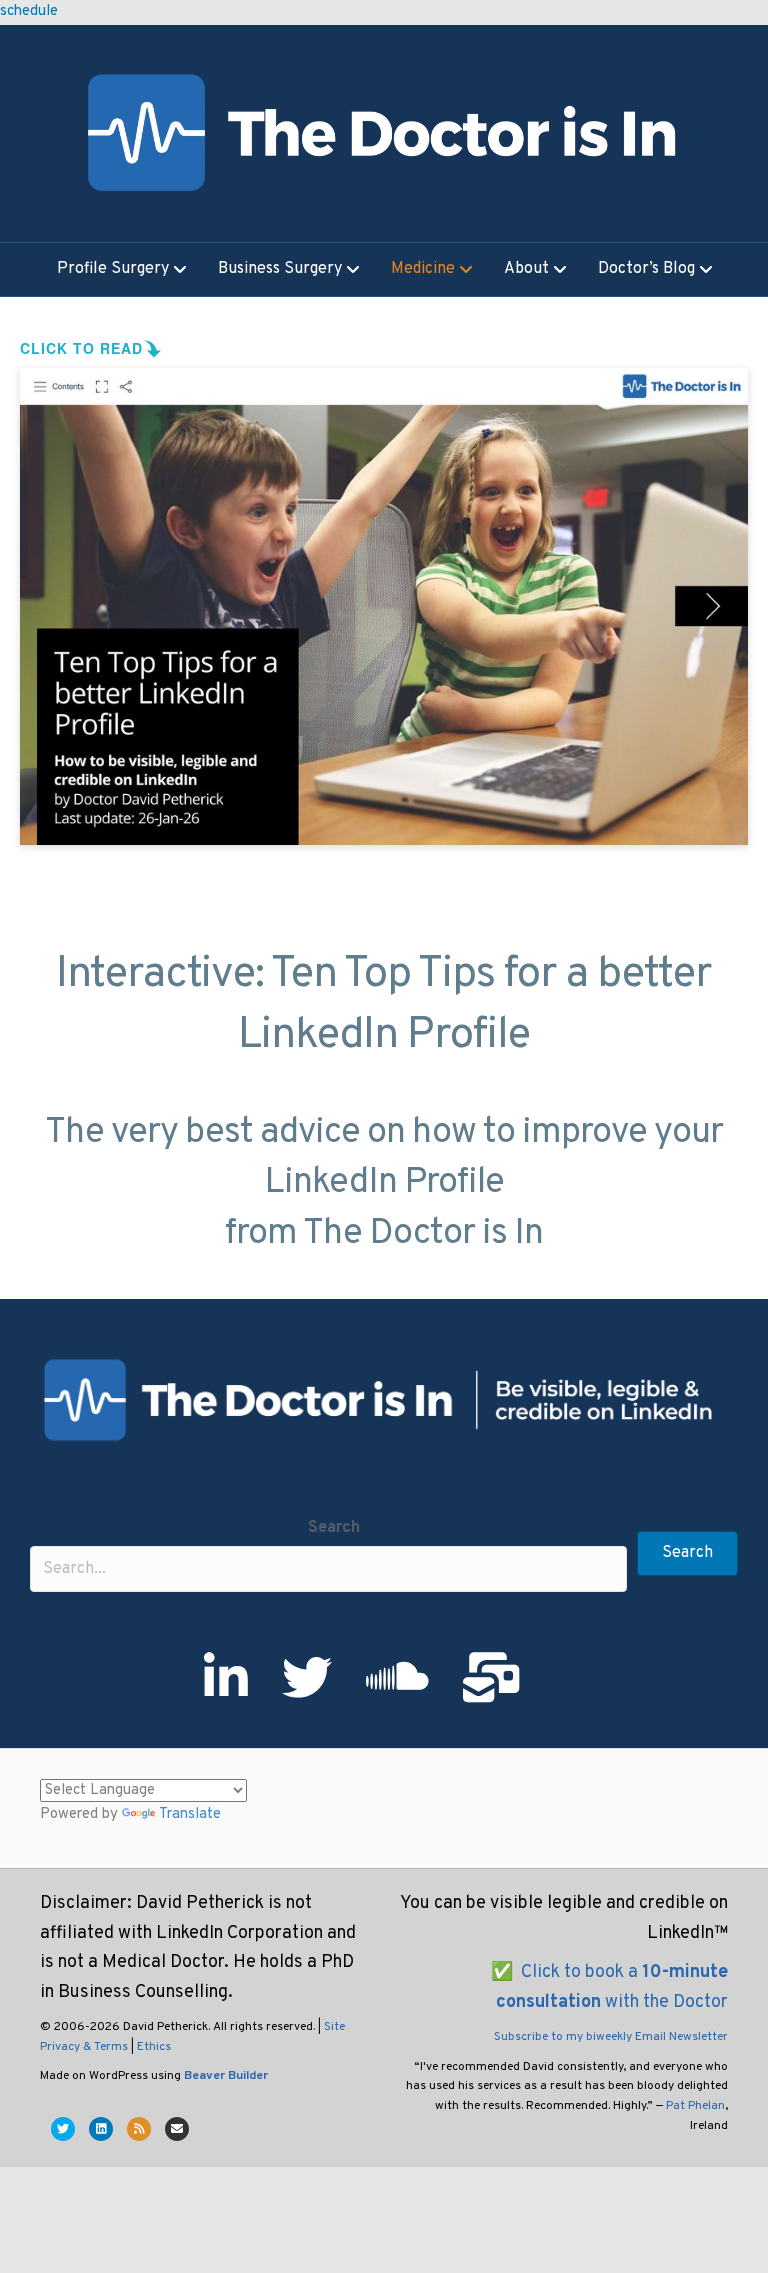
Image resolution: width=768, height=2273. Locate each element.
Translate (190, 1814)
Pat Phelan (695, 2106)
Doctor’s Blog (646, 270)
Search (334, 1528)
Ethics (154, 2047)
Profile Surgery (113, 270)
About (526, 270)
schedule (29, 11)
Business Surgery (280, 270)
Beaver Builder (226, 2076)
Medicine (423, 270)
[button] (687, 1553)
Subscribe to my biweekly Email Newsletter (611, 2037)
